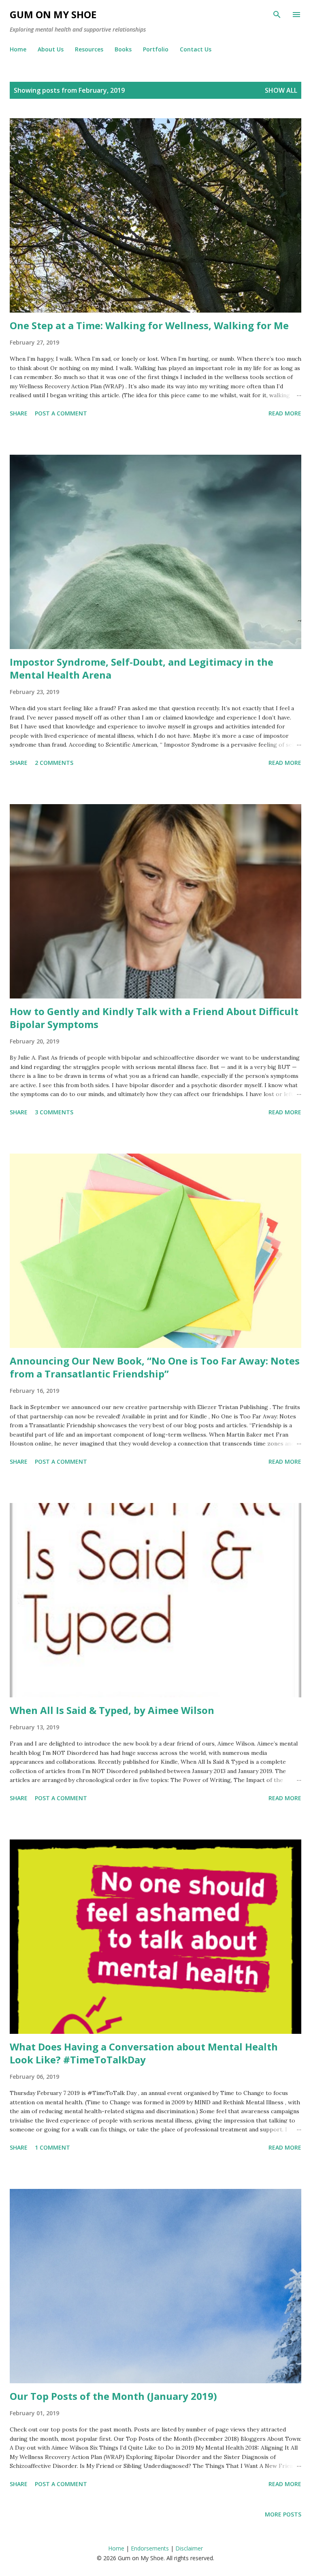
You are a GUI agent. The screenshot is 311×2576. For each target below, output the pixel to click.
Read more (285, 413)
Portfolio (156, 49)
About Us (51, 49)
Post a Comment (61, 413)
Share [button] (19, 413)
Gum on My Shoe (53, 14)
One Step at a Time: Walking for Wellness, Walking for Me (149, 325)
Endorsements (150, 2548)
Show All (281, 90)
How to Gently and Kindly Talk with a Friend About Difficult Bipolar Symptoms (154, 1018)
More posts (283, 2514)
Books (123, 49)
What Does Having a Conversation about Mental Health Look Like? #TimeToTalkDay (144, 2053)
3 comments (54, 1112)
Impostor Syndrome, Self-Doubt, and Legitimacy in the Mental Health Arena (142, 668)
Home (18, 49)
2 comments (54, 763)
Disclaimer (189, 2548)
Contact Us (196, 49)
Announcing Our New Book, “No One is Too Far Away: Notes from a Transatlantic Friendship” (155, 1367)
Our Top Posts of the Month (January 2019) (113, 2396)
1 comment (52, 2147)
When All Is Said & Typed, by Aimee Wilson (112, 1710)
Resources (89, 49)
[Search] (277, 15)
